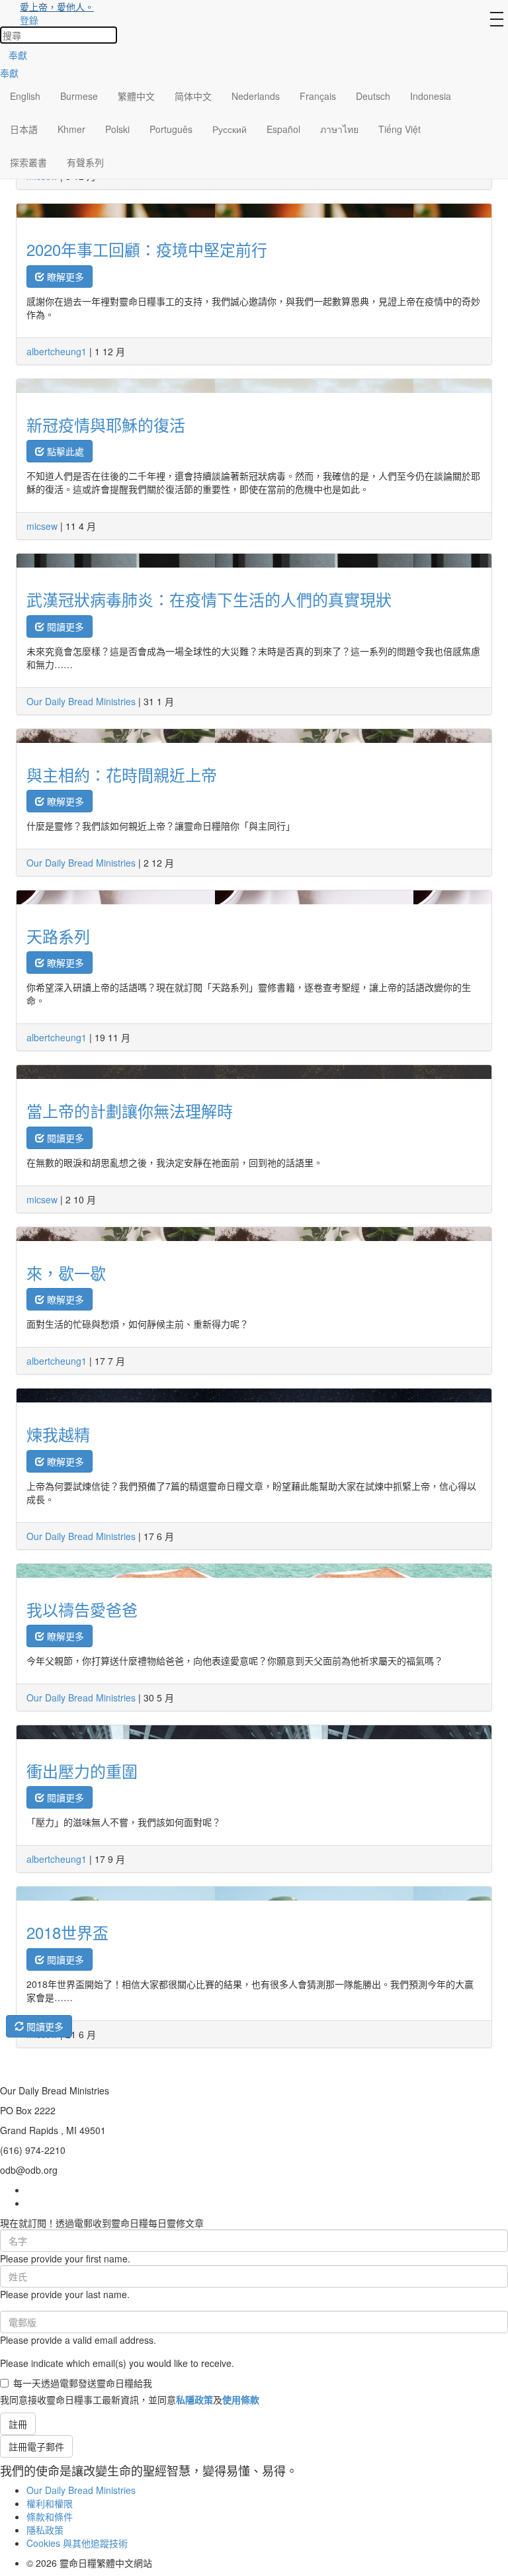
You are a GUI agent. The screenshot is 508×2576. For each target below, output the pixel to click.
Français (318, 96)
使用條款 (241, 2399)
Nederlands (256, 96)
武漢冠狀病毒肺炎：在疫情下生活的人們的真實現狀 (209, 599)
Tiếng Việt (400, 129)
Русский (230, 129)
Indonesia (431, 96)
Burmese (79, 96)
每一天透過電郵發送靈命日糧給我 (83, 2383)
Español (283, 129)
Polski (117, 129)
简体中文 (193, 96)
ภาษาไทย (339, 129)
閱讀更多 (64, 626)
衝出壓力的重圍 (82, 1771)
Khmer (71, 129)
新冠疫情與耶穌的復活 (106, 424)
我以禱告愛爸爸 (82, 1609)
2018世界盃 (67, 1932)
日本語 (24, 129)
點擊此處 (64, 451)
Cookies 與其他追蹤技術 (77, 2543)
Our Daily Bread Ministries (81, 701)
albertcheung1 (57, 351)
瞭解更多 (64, 277)
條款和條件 (50, 2516)
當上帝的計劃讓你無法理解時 (130, 1110)
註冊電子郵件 (36, 2446)
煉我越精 (58, 1434)
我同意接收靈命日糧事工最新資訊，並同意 (130, 2399)
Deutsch (373, 96)
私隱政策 (194, 2399)
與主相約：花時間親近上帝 (122, 774)
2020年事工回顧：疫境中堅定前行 (147, 249)
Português (171, 129)
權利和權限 (50, 2503)
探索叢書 (28, 162)
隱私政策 (45, 2530)
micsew (42, 526)
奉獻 (18, 55)
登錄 (29, 20)
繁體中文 (136, 96)
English (25, 96)
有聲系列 (85, 162)
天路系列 (58, 936)
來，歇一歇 (66, 1272)
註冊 (18, 2424)
